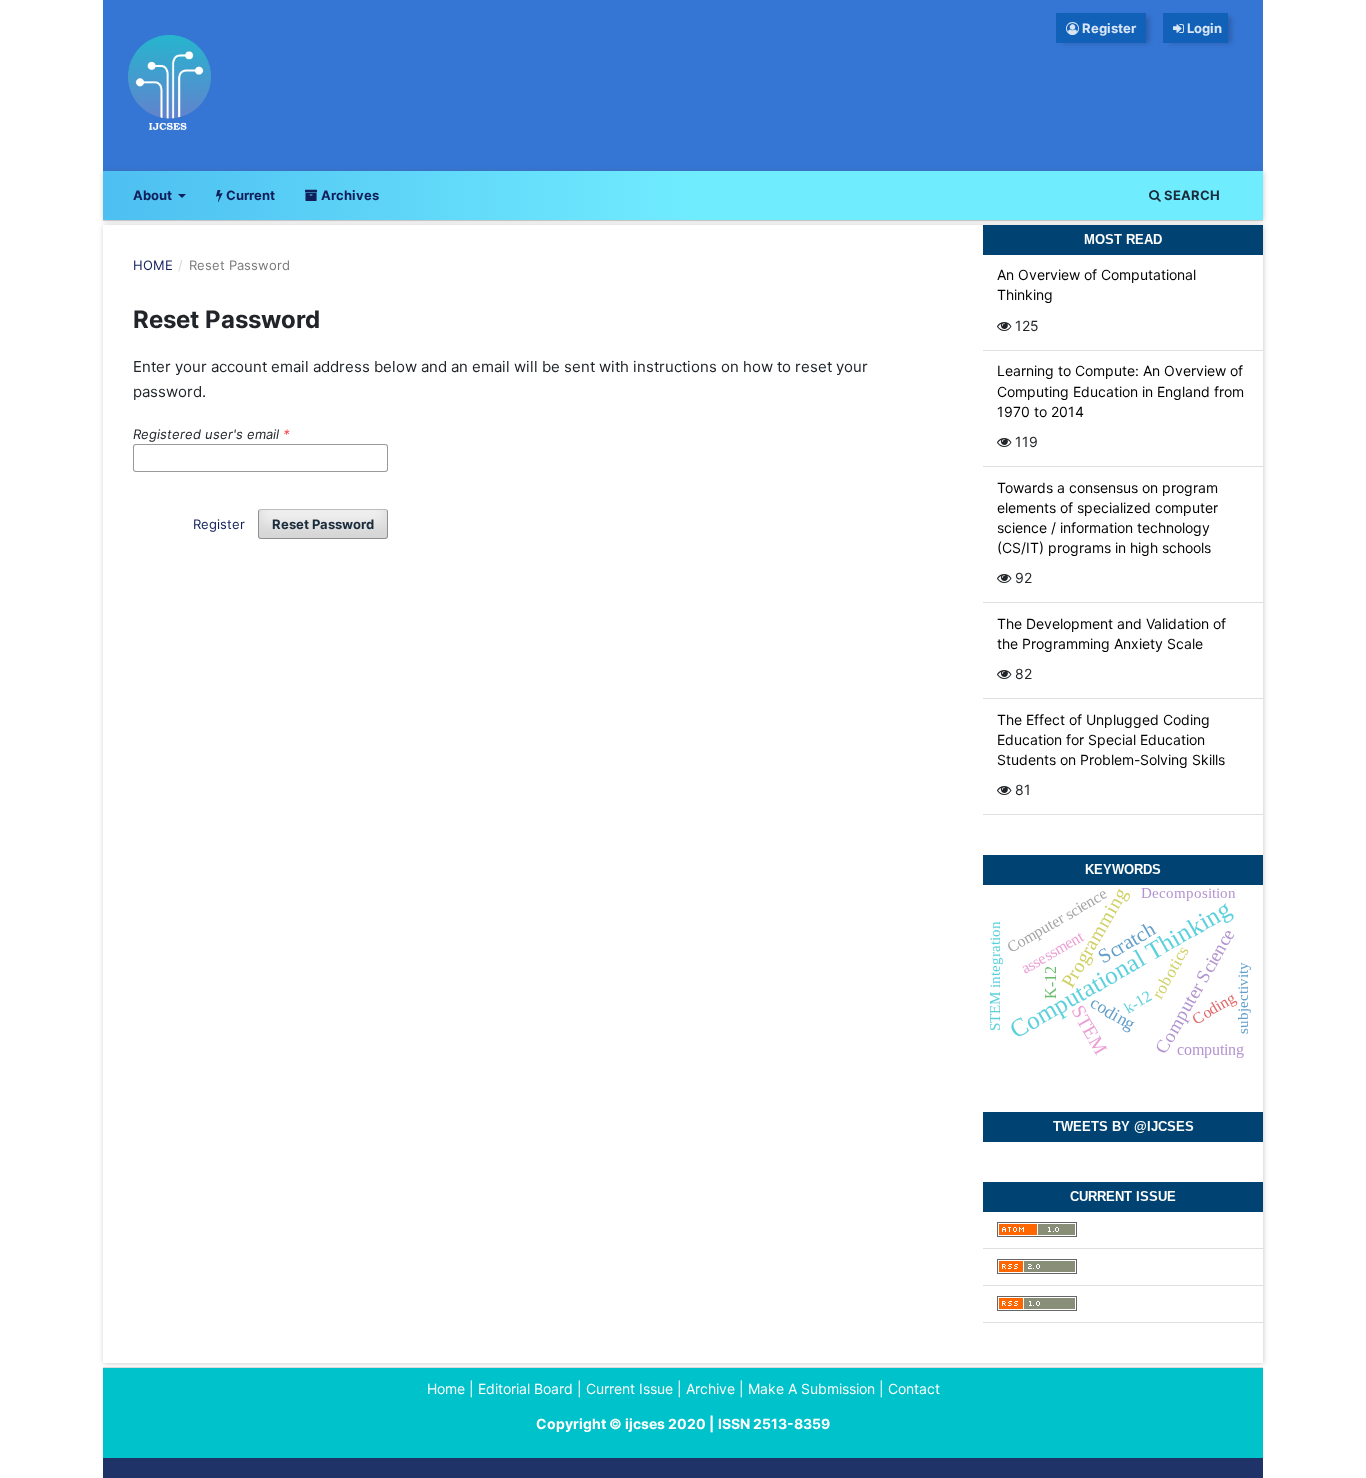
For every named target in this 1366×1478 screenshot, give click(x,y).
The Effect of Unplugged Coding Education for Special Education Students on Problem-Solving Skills (1111, 739)
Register (1107, 28)
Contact (914, 1388)
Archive (710, 1388)
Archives (348, 195)
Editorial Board (525, 1388)
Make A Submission (811, 1388)
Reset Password (323, 524)
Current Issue (629, 1388)
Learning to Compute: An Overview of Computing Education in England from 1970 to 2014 (1120, 390)
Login (1206, 28)
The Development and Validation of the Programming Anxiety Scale (1111, 633)
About (154, 195)
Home (153, 265)
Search (1190, 195)
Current (249, 195)
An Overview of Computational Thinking (1096, 284)
